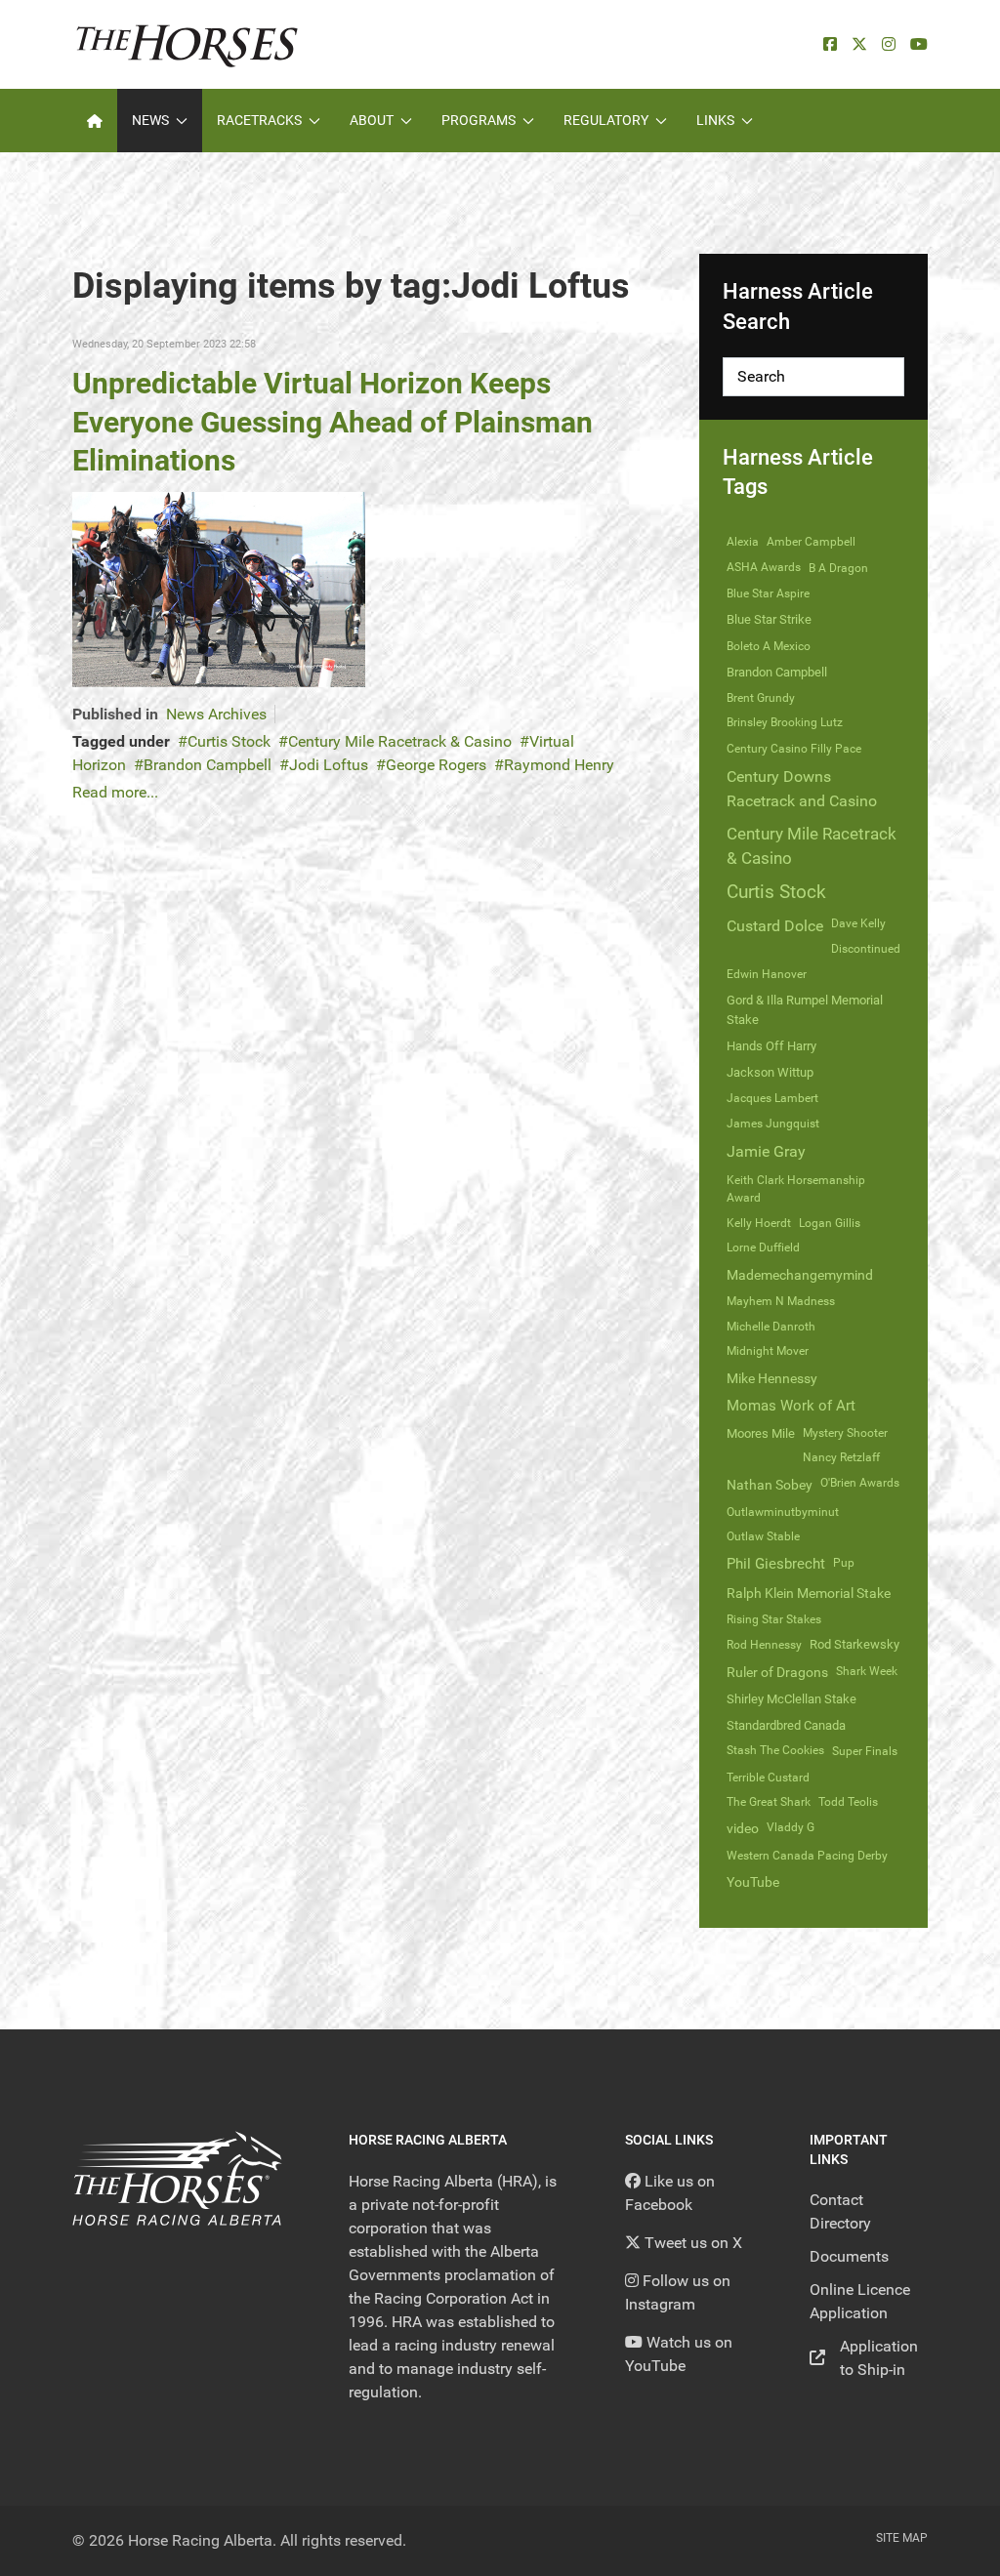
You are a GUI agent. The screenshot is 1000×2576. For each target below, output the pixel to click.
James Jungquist (773, 1124)
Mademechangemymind (800, 1275)
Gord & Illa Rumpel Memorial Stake (805, 1010)
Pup (844, 1563)
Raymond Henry (559, 765)
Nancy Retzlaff (841, 1457)
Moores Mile (761, 1433)
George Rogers (436, 765)
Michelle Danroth (771, 1327)
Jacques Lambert (772, 1098)
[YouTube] (919, 44)
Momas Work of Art (791, 1406)
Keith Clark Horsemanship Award (796, 1189)
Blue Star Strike (769, 619)
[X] (859, 44)
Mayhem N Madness (781, 1301)
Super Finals (865, 1751)
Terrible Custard (768, 1778)
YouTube (753, 1882)
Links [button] (715, 120)
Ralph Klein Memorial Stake (809, 1593)
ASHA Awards (764, 567)
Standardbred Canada (786, 1725)
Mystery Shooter (845, 1433)
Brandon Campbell (208, 765)
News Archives (216, 714)
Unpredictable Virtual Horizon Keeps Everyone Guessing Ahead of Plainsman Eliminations (333, 422)
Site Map (902, 2538)
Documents (849, 2256)
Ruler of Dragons (777, 1672)
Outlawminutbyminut (783, 1512)
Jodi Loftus (329, 765)
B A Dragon (838, 568)
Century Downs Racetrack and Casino (802, 789)
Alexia (743, 542)
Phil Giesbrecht (776, 1564)
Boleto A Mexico (769, 646)
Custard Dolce (775, 926)
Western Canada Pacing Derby (807, 1856)
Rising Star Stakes (774, 1619)
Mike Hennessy (772, 1378)
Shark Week (867, 1671)
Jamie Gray (766, 1151)
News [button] (150, 120)
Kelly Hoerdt (759, 1223)
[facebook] (830, 44)
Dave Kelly (858, 923)
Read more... (115, 792)
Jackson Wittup (770, 1072)
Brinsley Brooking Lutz (785, 722)
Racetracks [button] (259, 120)
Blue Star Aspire (768, 593)
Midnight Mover (768, 1351)
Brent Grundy (761, 698)
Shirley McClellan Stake (792, 1699)
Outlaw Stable (763, 1536)
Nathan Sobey (770, 1485)
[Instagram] (889, 44)
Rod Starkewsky (854, 1644)
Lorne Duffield (763, 1247)
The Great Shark (769, 1802)
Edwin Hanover (767, 974)
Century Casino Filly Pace (794, 749)
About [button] (372, 120)
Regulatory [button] (606, 120)
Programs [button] (479, 120)
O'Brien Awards (860, 1483)
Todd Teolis (848, 1802)
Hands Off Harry (771, 1046)
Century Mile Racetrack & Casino (400, 741)
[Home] (95, 121)
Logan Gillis (830, 1223)
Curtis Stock (229, 741)
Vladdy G (791, 1827)
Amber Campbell (811, 542)
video (743, 1828)
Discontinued (866, 949)
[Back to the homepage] (187, 44)
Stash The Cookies (775, 1750)
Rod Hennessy (764, 1645)
